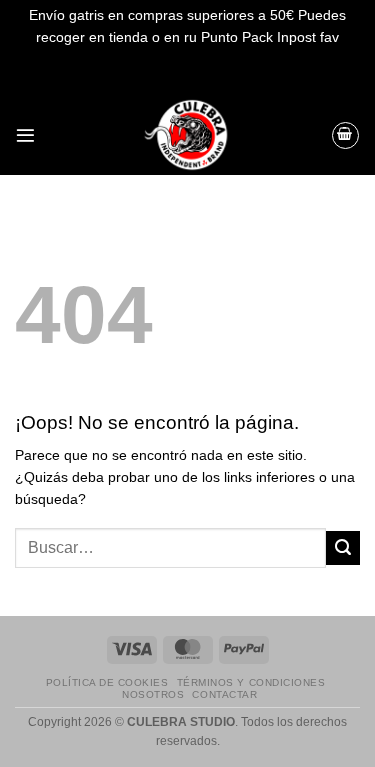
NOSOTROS (153, 694)
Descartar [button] (188, 59)
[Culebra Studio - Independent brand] (188, 135)
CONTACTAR (224, 694)
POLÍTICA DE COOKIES (107, 682)
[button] (25, 135)
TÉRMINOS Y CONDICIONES (251, 682)
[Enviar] (343, 548)
